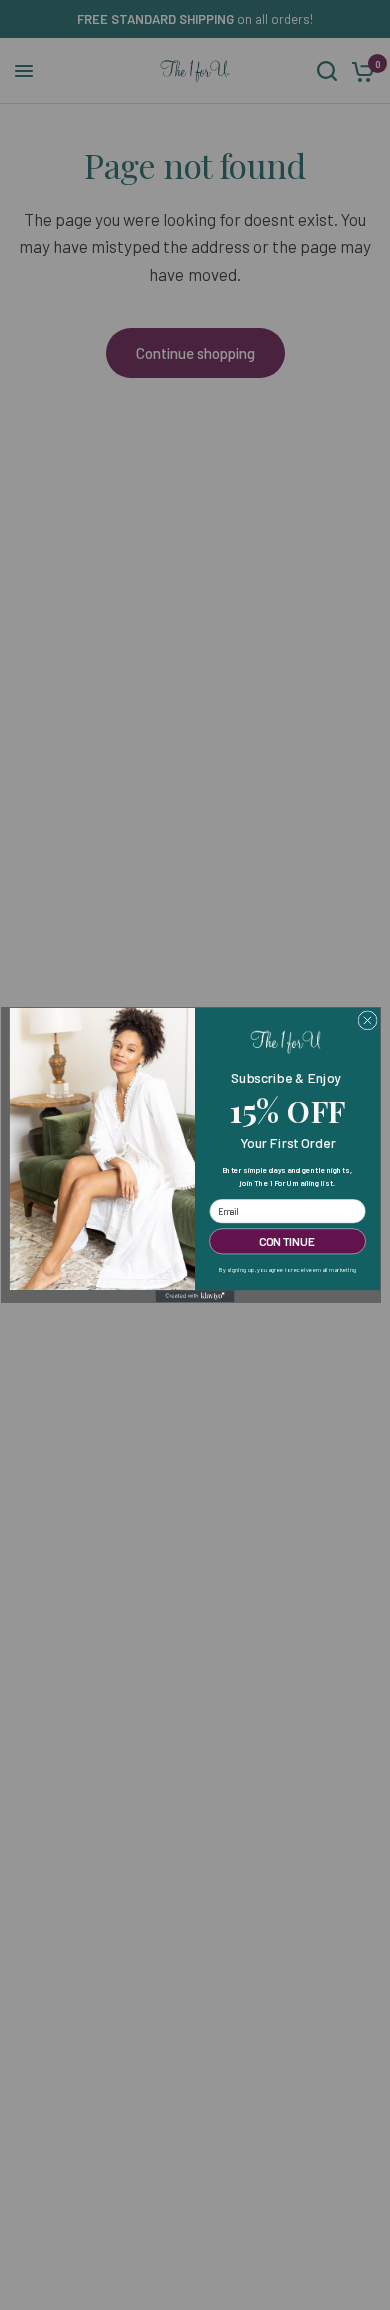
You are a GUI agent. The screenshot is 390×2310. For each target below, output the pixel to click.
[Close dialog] (367, 1020)
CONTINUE (287, 1241)
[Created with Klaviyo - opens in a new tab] (195, 1296)
